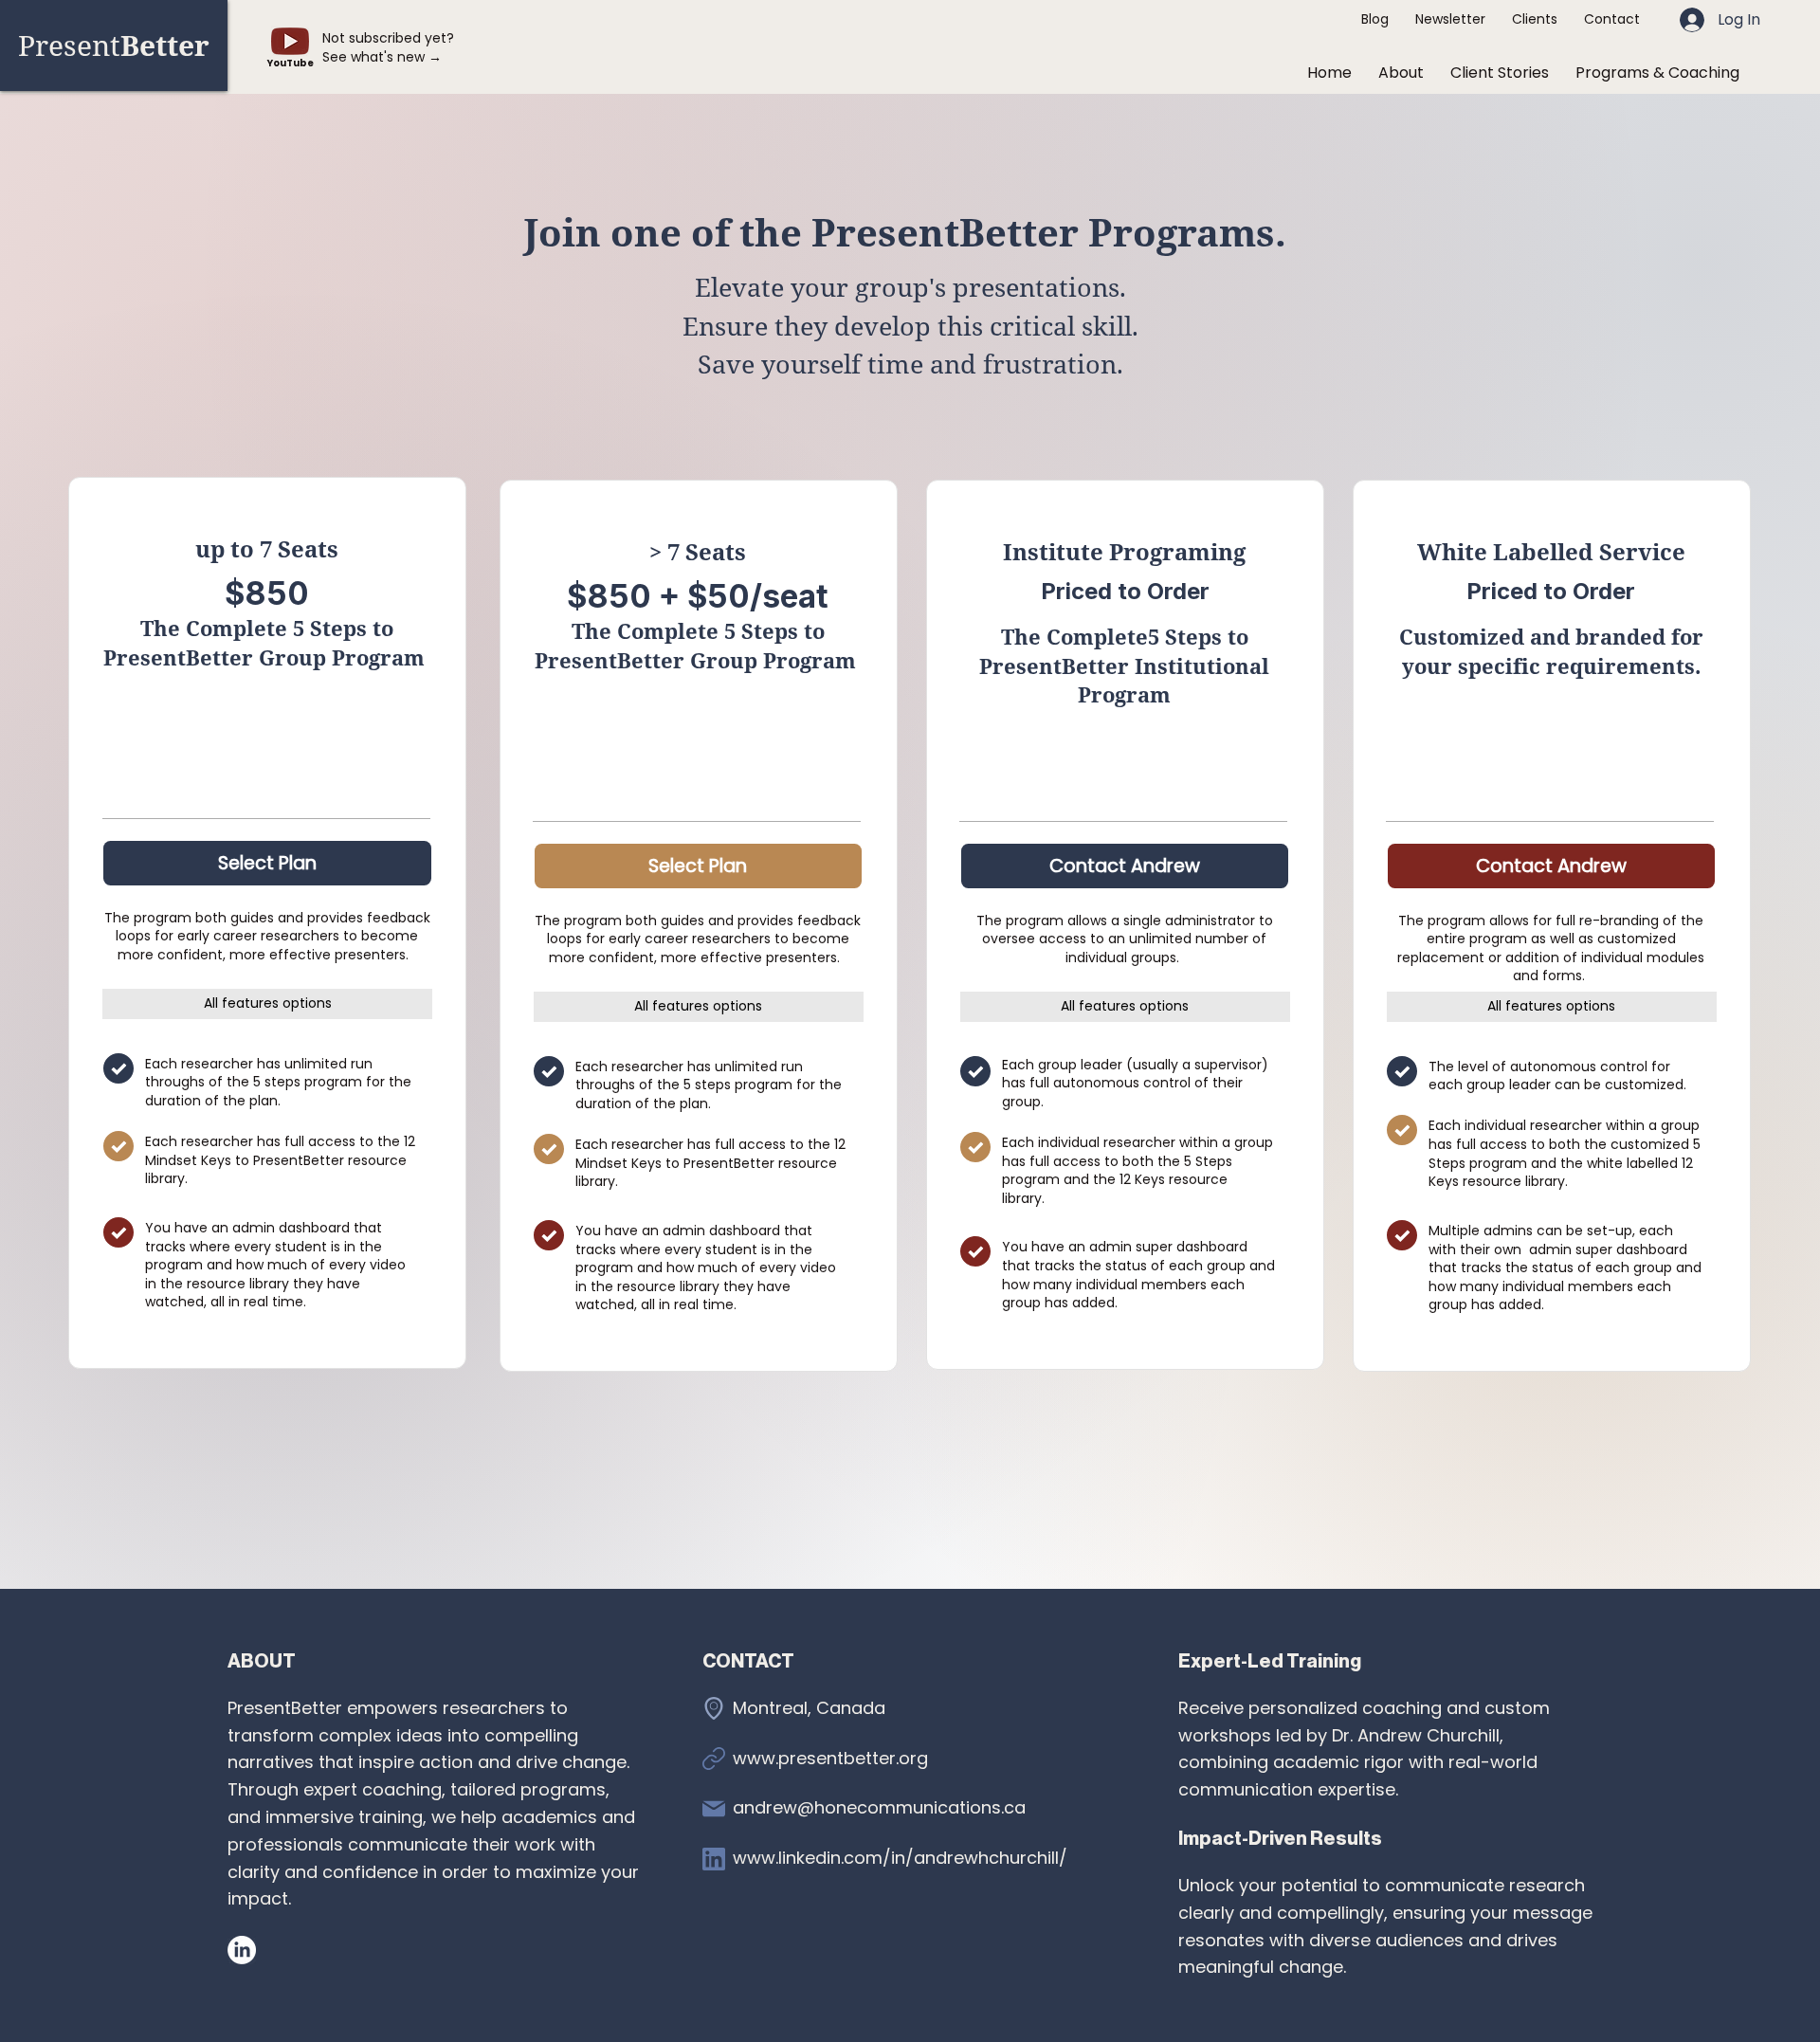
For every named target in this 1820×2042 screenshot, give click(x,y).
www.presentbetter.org (830, 1758)
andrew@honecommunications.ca (879, 1807)
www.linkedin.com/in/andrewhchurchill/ (900, 1858)
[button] (1657, 73)
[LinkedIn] (242, 1950)
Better (114, 45)
